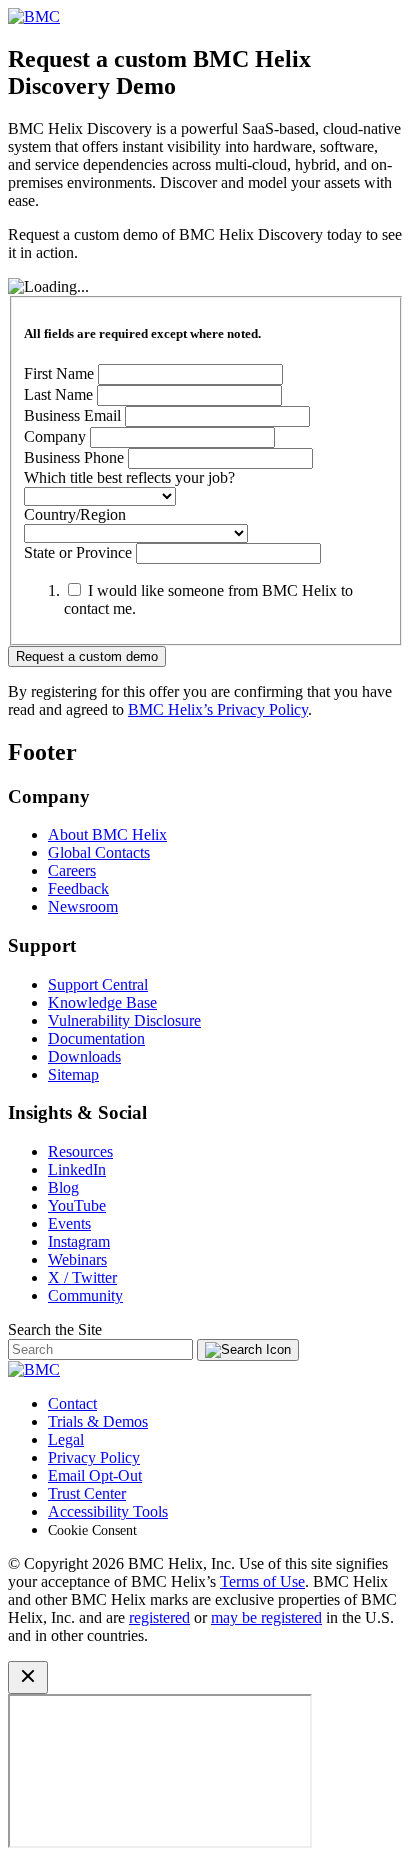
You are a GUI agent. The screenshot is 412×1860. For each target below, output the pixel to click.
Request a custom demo (87, 656)
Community (85, 1295)
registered (159, 1617)
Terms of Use (262, 1581)
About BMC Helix (107, 834)
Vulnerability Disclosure (124, 1020)
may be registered (266, 1617)
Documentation (96, 1038)
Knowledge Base (102, 1002)
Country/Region (75, 514)
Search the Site (55, 1329)
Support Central (98, 984)
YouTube (77, 1205)
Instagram (79, 1241)
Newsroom (83, 906)
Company (55, 436)
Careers (72, 870)
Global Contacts (99, 852)
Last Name (58, 394)
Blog (63, 1187)
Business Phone (76, 457)
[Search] (248, 1350)
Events (69, 1223)
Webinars (77, 1259)
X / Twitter (82, 1277)
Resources (80, 1151)
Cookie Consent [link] (92, 1530)
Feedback (78, 888)
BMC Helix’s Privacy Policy (218, 709)
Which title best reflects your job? (129, 477)
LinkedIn (77, 1169)
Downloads (84, 1056)
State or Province (78, 552)
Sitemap (73, 1074)
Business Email (72, 415)
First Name (59, 373)
